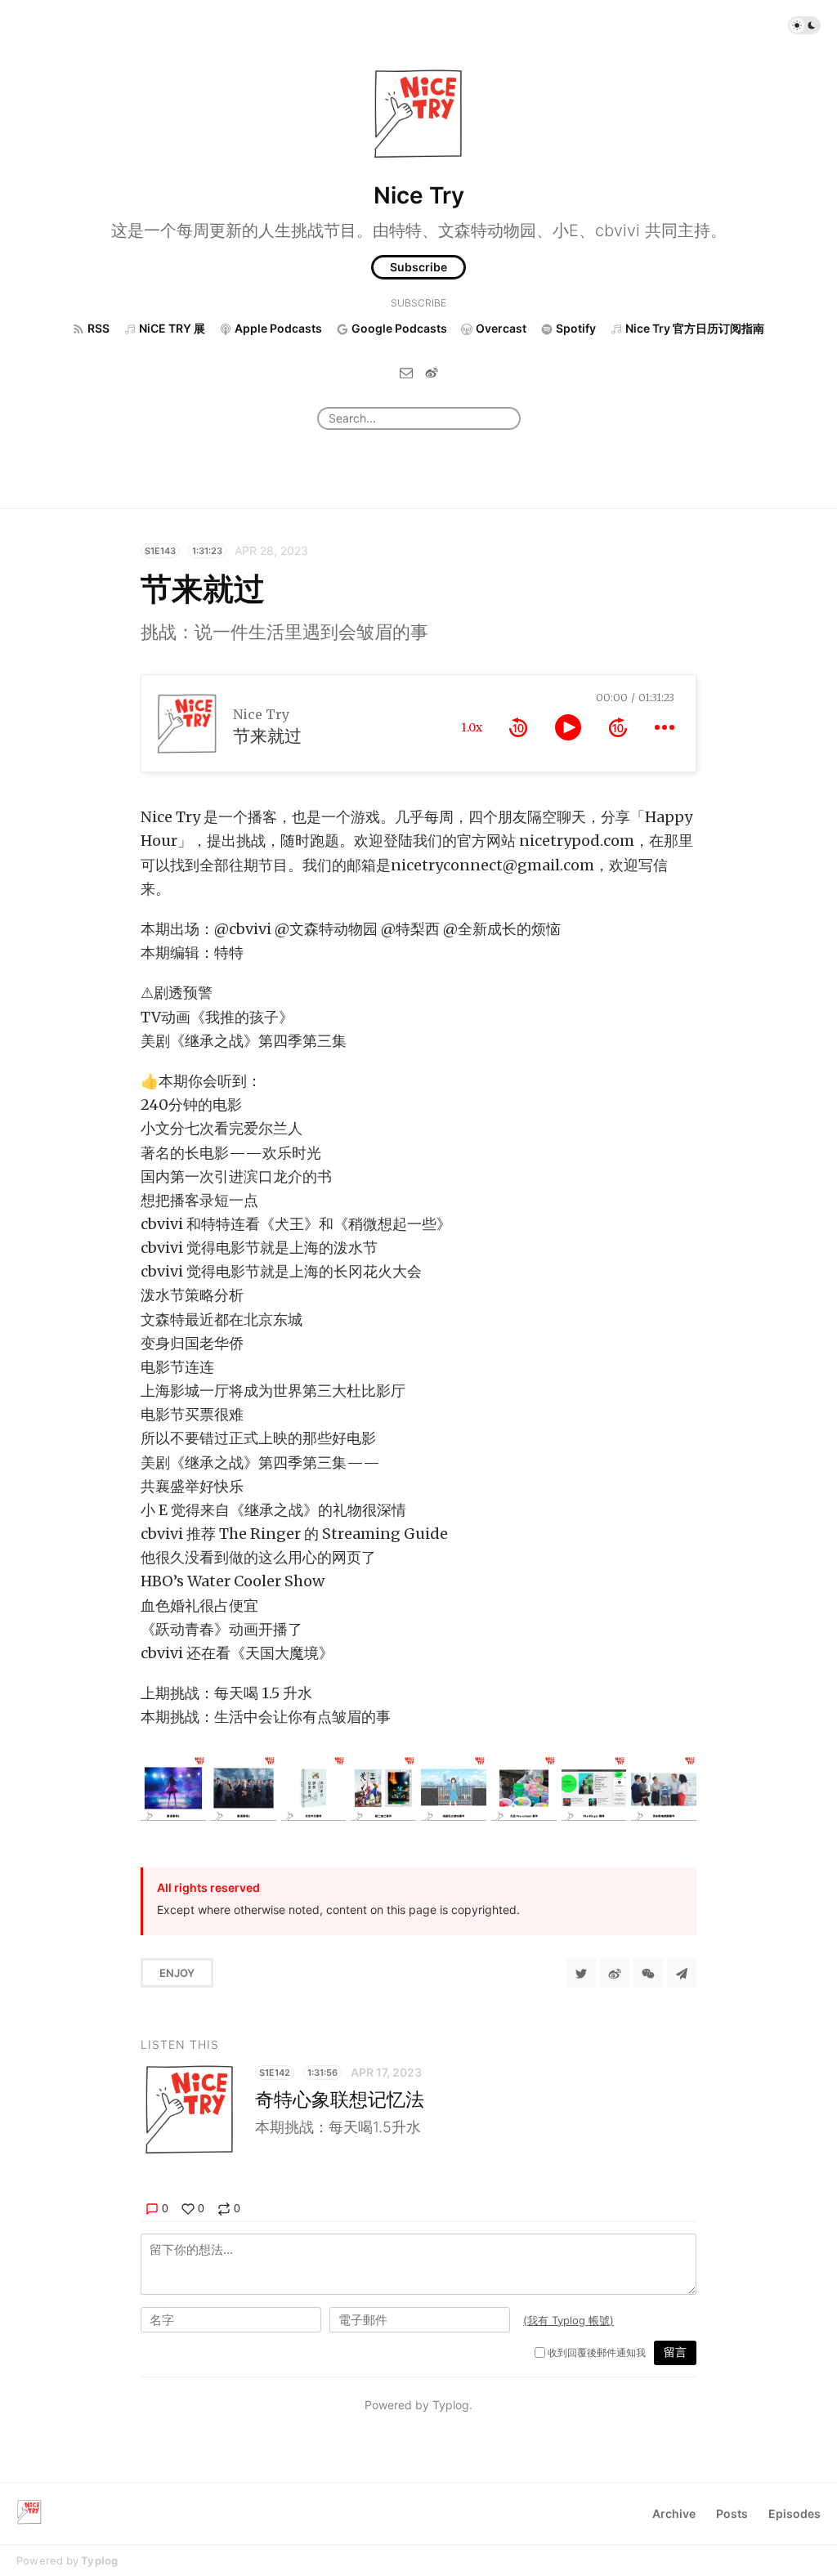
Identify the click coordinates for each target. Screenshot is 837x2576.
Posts (732, 2513)
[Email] (406, 371)
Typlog (99, 2560)
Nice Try (419, 195)
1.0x (472, 727)
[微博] (432, 371)
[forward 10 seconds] (618, 727)
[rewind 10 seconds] (518, 727)
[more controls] (665, 727)
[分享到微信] (648, 1973)
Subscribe (418, 267)
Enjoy (177, 1973)
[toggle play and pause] (568, 727)
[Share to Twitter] (581, 1973)
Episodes (794, 2513)
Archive (674, 2513)
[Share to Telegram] (682, 1973)
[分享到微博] (615, 1973)
